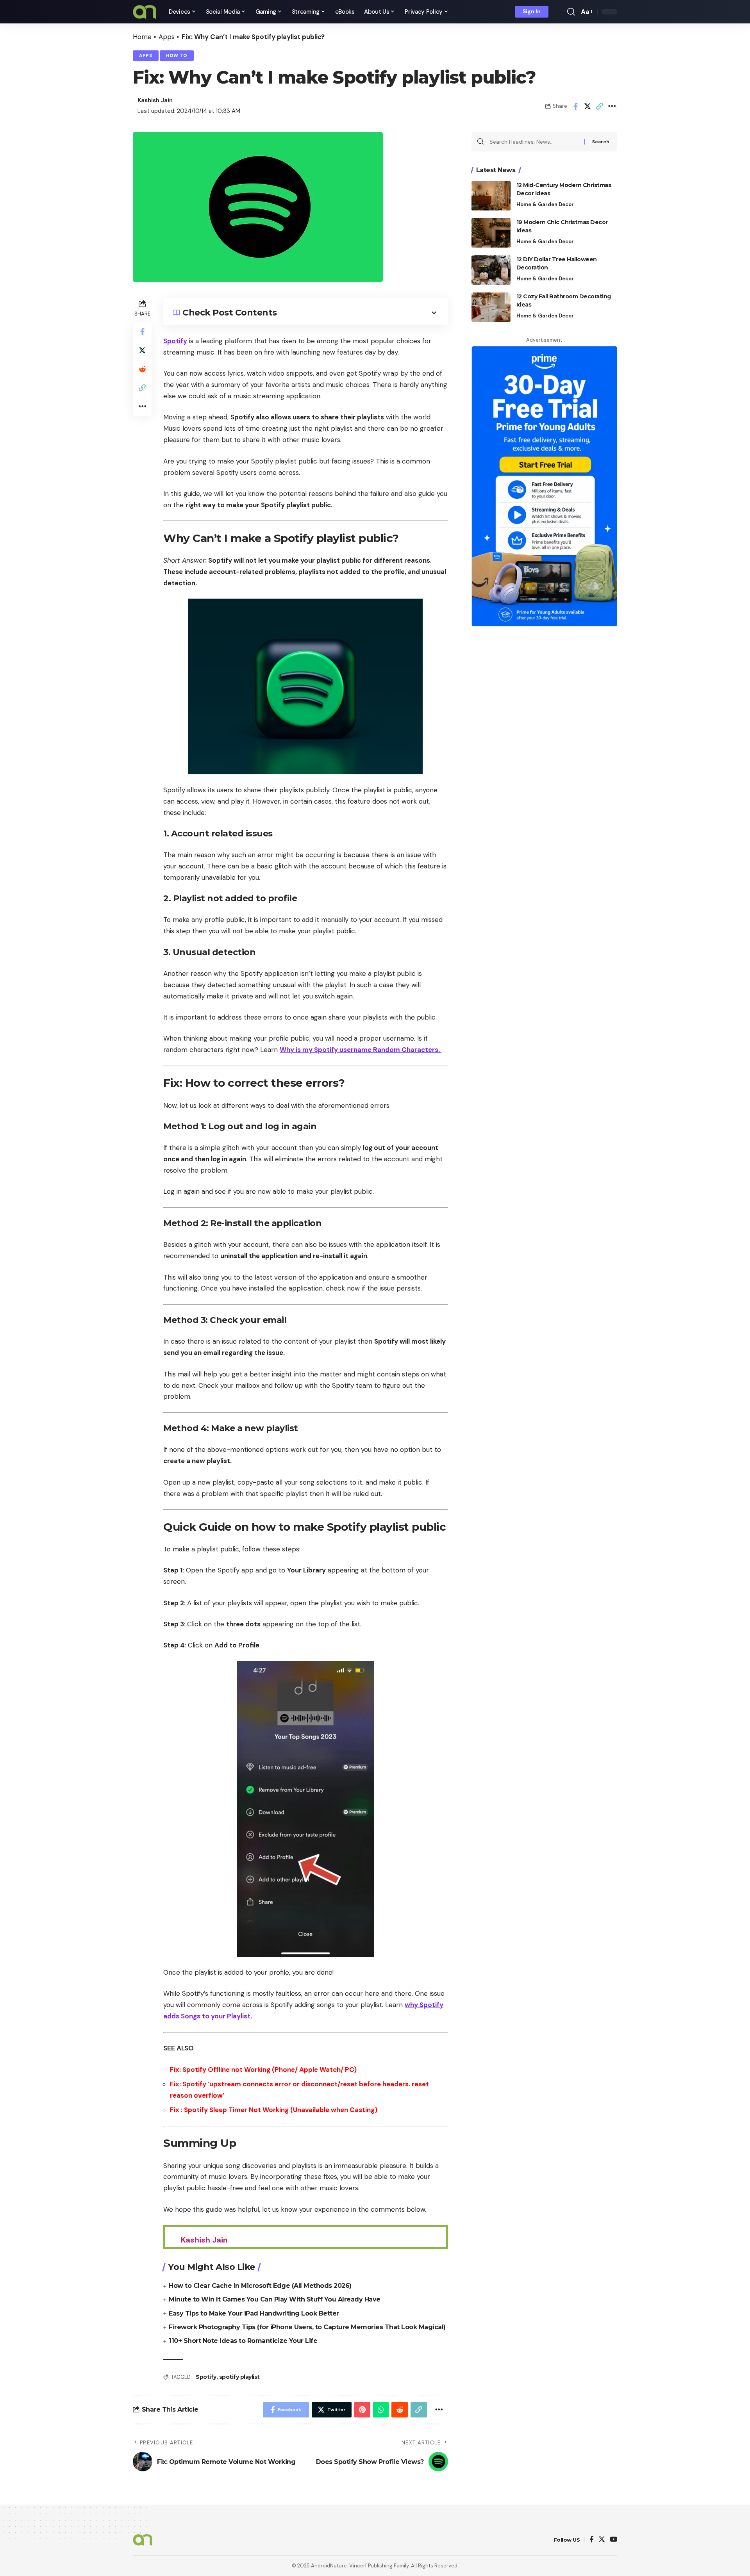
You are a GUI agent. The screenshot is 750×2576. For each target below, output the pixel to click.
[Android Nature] (145, 12)
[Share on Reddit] (142, 369)
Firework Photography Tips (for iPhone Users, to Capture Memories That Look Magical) (307, 2327)
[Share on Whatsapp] (381, 2410)
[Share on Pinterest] (362, 2410)
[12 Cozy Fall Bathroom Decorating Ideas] (491, 307)
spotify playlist (239, 2377)
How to (177, 56)
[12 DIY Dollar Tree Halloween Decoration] (491, 270)
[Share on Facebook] (575, 106)
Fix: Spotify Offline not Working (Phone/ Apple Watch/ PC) (263, 2070)
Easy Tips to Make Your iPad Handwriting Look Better (254, 2313)
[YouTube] (613, 2540)
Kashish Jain (155, 100)
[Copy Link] (600, 106)
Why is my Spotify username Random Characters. (361, 1050)
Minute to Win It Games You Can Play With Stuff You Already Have (275, 2299)
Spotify (175, 341)
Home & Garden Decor (545, 204)
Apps (167, 37)
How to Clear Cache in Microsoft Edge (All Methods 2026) (260, 2286)
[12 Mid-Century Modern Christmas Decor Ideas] (491, 196)
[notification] (560, 12)
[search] (571, 12)
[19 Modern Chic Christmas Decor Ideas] (491, 233)
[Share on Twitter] (587, 106)
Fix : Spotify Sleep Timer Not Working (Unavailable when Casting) (274, 2110)
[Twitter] (602, 2540)
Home (142, 37)
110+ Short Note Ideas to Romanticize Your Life (243, 2341)
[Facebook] (592, 2540)
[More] (612, 106)
